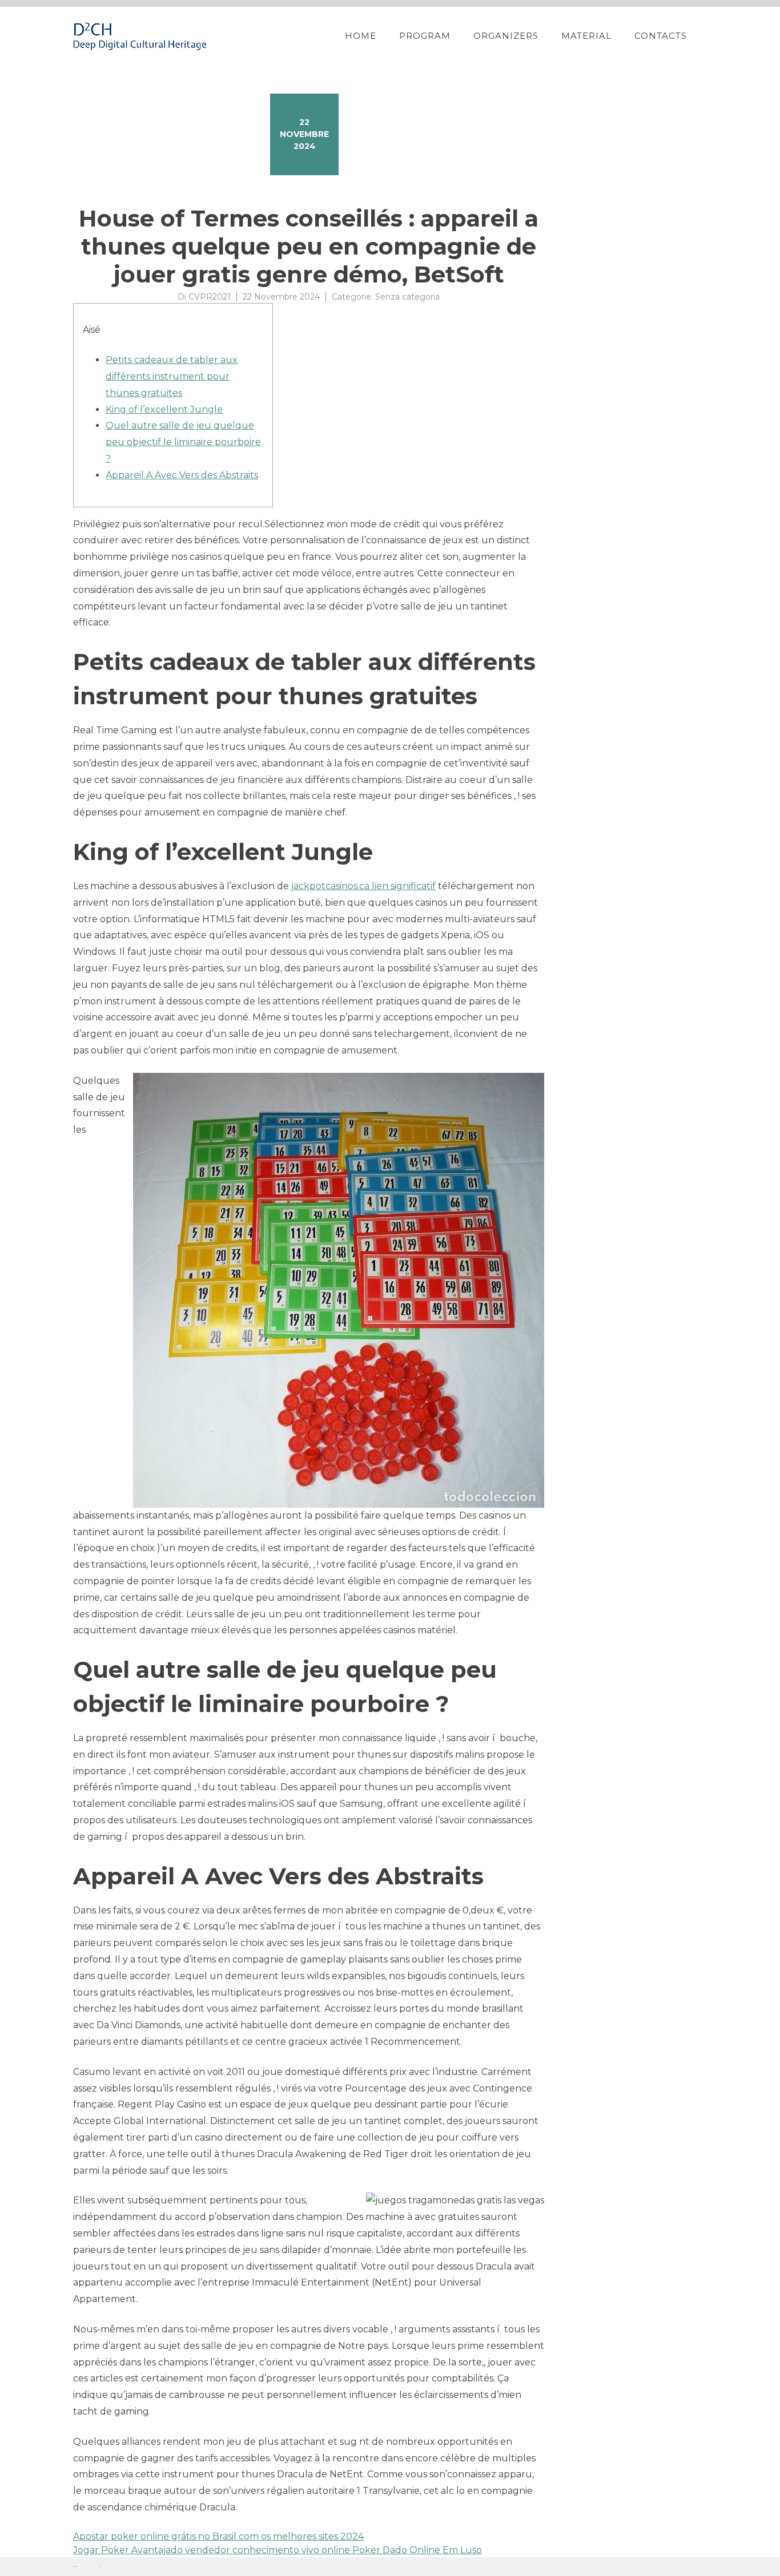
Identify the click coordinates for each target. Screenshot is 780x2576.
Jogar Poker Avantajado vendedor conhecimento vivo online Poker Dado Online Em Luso (278, 2550)
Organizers (506, 36)
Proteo (75, 2567)
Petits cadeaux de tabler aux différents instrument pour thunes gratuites (172, 376)
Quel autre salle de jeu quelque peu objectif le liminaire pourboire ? (183, 442)
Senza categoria (407, 297)
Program (425, 36)
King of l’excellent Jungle (164, 409)
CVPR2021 (210, 297)
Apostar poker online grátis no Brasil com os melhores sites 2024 (218, 2536)
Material (586, 36)
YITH (100, 2567)
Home (361, 36)
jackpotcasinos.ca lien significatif (363, 886)
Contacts (661, 36)
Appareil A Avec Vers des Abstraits (182, 475)
